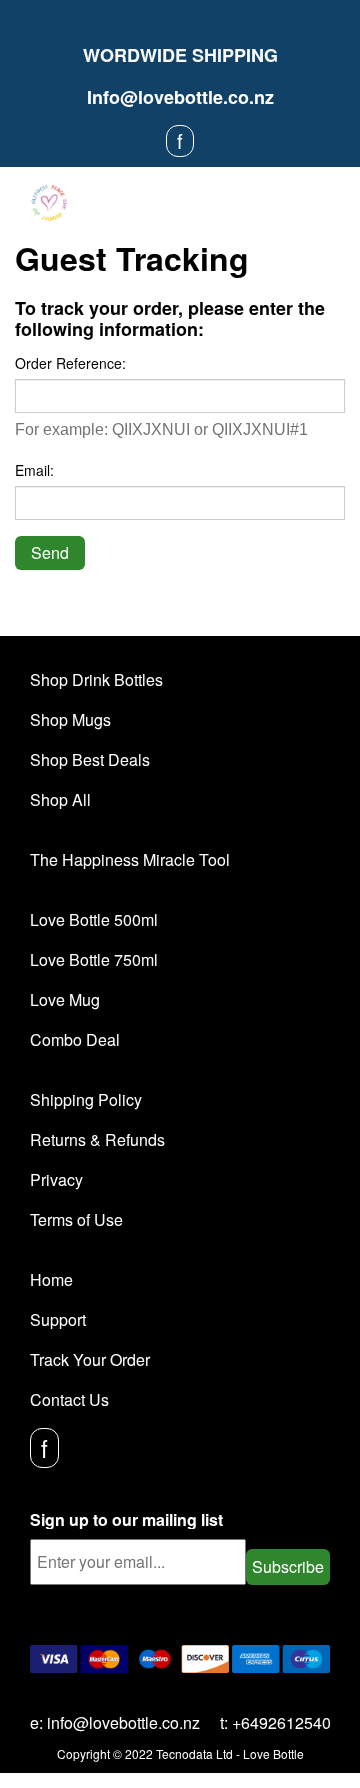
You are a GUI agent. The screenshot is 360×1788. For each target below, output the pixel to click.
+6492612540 (281, 1722)
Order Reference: (70, 363)
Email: (34, 470)
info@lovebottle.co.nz (123, 1722)
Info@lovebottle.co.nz (180, 97)
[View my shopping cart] (297, 203)
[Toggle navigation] (330, 203)
